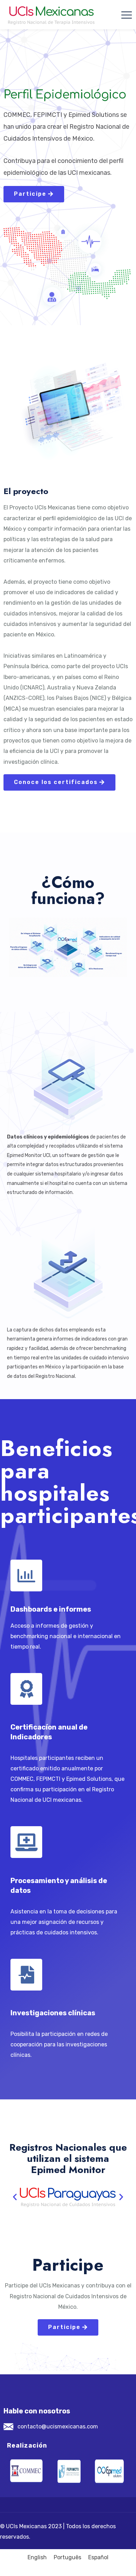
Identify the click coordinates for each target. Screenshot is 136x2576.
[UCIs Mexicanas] (51, 15)
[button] (15, 2197)
